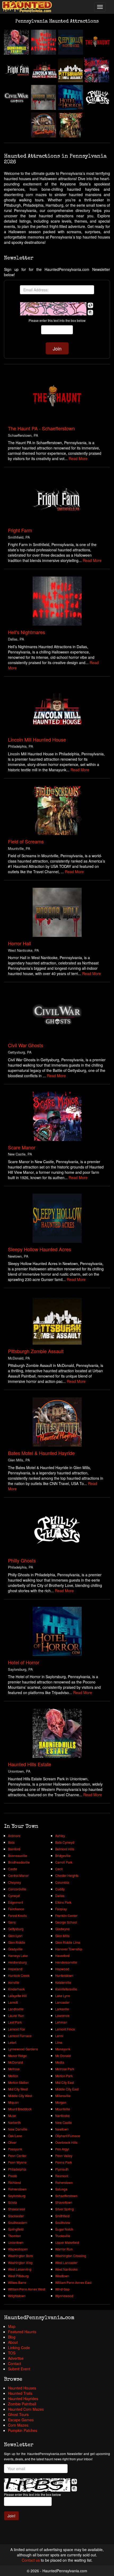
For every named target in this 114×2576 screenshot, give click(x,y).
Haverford (62, 1956)
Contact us (31, 2560)
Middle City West (20, 2096)
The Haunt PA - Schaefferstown (41, 428)
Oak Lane (15, 2136)
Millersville (63, 2096)
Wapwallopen (18, 2249)
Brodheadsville (19, 1862)
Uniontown (16, 2242)
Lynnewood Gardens (23, 2049)
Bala (11, 1842)
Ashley (60, 1836)
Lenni (59, 2036)
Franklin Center (66, 1915)
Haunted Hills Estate (30, 1764)
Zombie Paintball (22, 2404)
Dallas (60, 1896)
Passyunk (15, 2149)
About (13, 2342)
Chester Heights (67, 1875)
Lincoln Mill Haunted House (37, 739)
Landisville (16, 2009)
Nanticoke (62, 2116)
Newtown (62, 2129)
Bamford (14, 1849)
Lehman (61, 2022)
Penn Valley (64, 2156)
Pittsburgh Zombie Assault (36, 1351)
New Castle (63, 2122)
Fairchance (16, 1909)
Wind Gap (62, 2289)
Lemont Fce (16, 2029)
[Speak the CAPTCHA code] (90, 313)
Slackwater (16, 2216)
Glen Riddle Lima (68, 1942)
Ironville (14, 1982)
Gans (12, 1922)
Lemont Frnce (65, 2029)
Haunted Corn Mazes (26, 2409)
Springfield (16, 2229)
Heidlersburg (17, 1962)
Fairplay (61, 1909)
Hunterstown (64, 1975)
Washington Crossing (71, 2256)
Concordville (17, 1889)
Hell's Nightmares (27, 632)
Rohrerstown (17, 2189)
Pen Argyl (62, 2149)
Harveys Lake (18, 1956)
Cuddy (60, 1889)
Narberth (14, 2122)
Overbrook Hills (66, 2142)
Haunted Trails (20, 2393)
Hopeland (15, 1969)
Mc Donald (63, 2056)
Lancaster (62, 2002)
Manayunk (63, 2049)
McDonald (15, 2062)
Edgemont (15, 1902)
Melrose (14, 2069)
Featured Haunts (22, 2332)
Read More (78, 458)
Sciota (12, 2202)
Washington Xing (20, 2263)
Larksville (62, 2009)
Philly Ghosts (22, 1560)
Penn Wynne (17, 2162)
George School (66, 1922)
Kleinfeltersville (66, 1989)
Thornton (14, 2236)
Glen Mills (62, 1936)
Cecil (59, 1869)
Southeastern (18, 2222)
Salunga (61, 2189)
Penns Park (63, 2162)
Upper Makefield (67, 2242)
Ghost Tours (18, 2414)
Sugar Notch (64, 2229)
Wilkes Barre (17, 2282)
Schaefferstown (66, 2196)
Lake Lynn (63, 1996)
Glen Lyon (15, 1936)
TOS (12, 2353)
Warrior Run (64, 2249)
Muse (12, 2116)
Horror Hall (19, 943)
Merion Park (64, 2076)
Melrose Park (65, 2069)
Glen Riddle (17, 1942)
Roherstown (64, 2182)
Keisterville (63, 1982)
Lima (59, 2042)
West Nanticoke (66, 2269)
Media (60, 2062)
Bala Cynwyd (65, 1842)
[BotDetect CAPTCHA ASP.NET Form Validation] (53, 309)
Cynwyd (14, 1896)
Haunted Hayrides (23, 2399)
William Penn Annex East (73, 2282)
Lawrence (62, 2016)
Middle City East (67, 2089)
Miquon (13, 2102)
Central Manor (18, 1875)
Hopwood (62, 1969)
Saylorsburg (17, 2196)
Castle (13, 1869)
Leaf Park (15, 2022)
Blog (12, 2337)
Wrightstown (17, 2296)
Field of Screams (26, 841)
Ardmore (14, 1836)
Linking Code (19, 2348)
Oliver (12, 2142)
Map (12, 2326)
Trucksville (63, 2236)
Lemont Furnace (20, 2036)
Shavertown (64, 2202)
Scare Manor (22, 1147)
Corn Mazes (18, 2425)
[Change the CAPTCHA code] (90, 305)
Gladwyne (62, 1929)
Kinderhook (16, 1989)
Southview (63, 2222)
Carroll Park (64, 1862)
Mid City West (18, 2089)
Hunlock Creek (19, 1975)
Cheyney (14, 1882)
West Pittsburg (18, 2276)
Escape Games (21, 2420)
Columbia (62, 1882)
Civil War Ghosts (26, 1045)
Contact (14, 2363)
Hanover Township (69, 1949)
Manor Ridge (17, 2056)
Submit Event (19, 2369)
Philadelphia (17, 2169)
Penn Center (17, 2156)
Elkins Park (63, 1902)
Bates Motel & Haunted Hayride (41, 1453)
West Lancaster (66, 2263)
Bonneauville (17, 1856)
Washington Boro (20, 2256)
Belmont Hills (65, 1849)
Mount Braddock (20, 2109)
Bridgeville (63, 1856)
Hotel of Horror (24, 1662)
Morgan (61, 2102)
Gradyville (15, 1949)
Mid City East (65, 2082)
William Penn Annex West (27, 2289)
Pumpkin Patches (23, 2430)
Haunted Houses (22, 2388)
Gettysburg (16, 1929)
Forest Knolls (17, 1915)
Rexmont (62, 2176)
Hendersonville (66, 1962)
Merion (13, 2076)
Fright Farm (20, 530)
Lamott (13, 2002)
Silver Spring (64, 2209)
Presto (13, 2176)
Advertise (16, 2358)
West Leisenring (20, 2269)
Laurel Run (16, 2016)
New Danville (18, 2129)
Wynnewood (64, 2296)
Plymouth (62, 2169)
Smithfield (62, 2216)
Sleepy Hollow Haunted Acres (40, 1249)
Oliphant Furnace (68, 2136)
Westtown (62, 2276)
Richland (14, 2182)
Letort (12, 2042)
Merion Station (18, 2082)
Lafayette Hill (17, 1996)
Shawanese (17, 2209)
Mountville (63, 2109)
